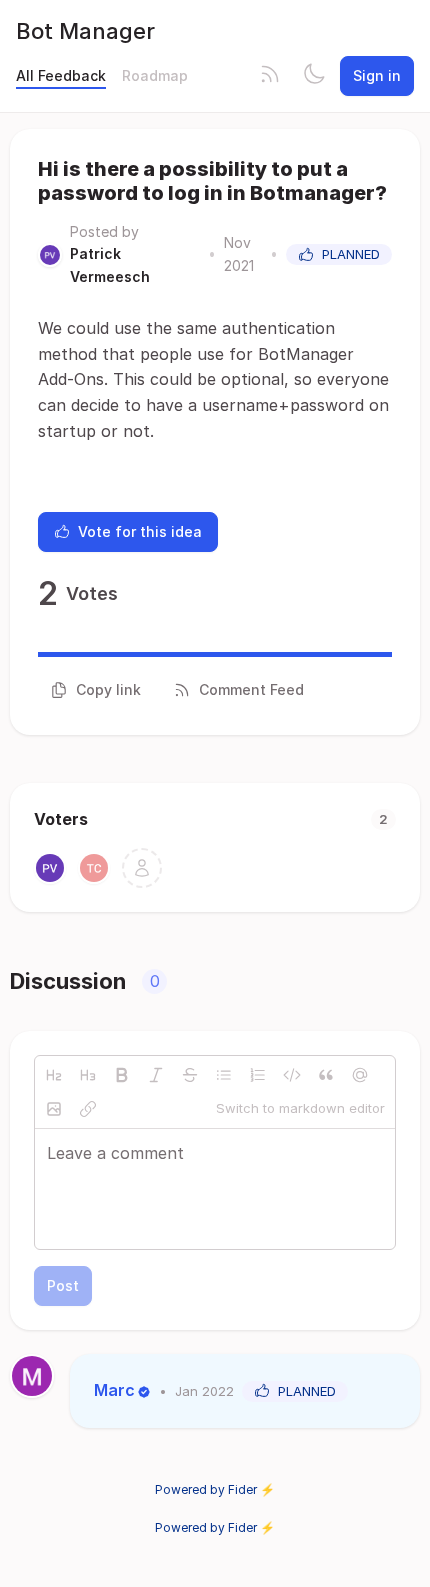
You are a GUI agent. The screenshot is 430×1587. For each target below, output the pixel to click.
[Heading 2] (54, 1075)
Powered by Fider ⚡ (215, 1489)
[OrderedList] (258, 1075)
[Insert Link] (88, 1109)
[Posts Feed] (270, 76)
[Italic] (156, 1075)
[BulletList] (224, 1075)
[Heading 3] (88, 1075)
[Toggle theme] (314, 76)
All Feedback (61, 75)
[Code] (292, 1075)
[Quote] (326, 1075)
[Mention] (360, 1075)
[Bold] (122, 1075)
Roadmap (155, 75)
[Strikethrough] (190, 1075)
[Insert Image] (54, 1109)
